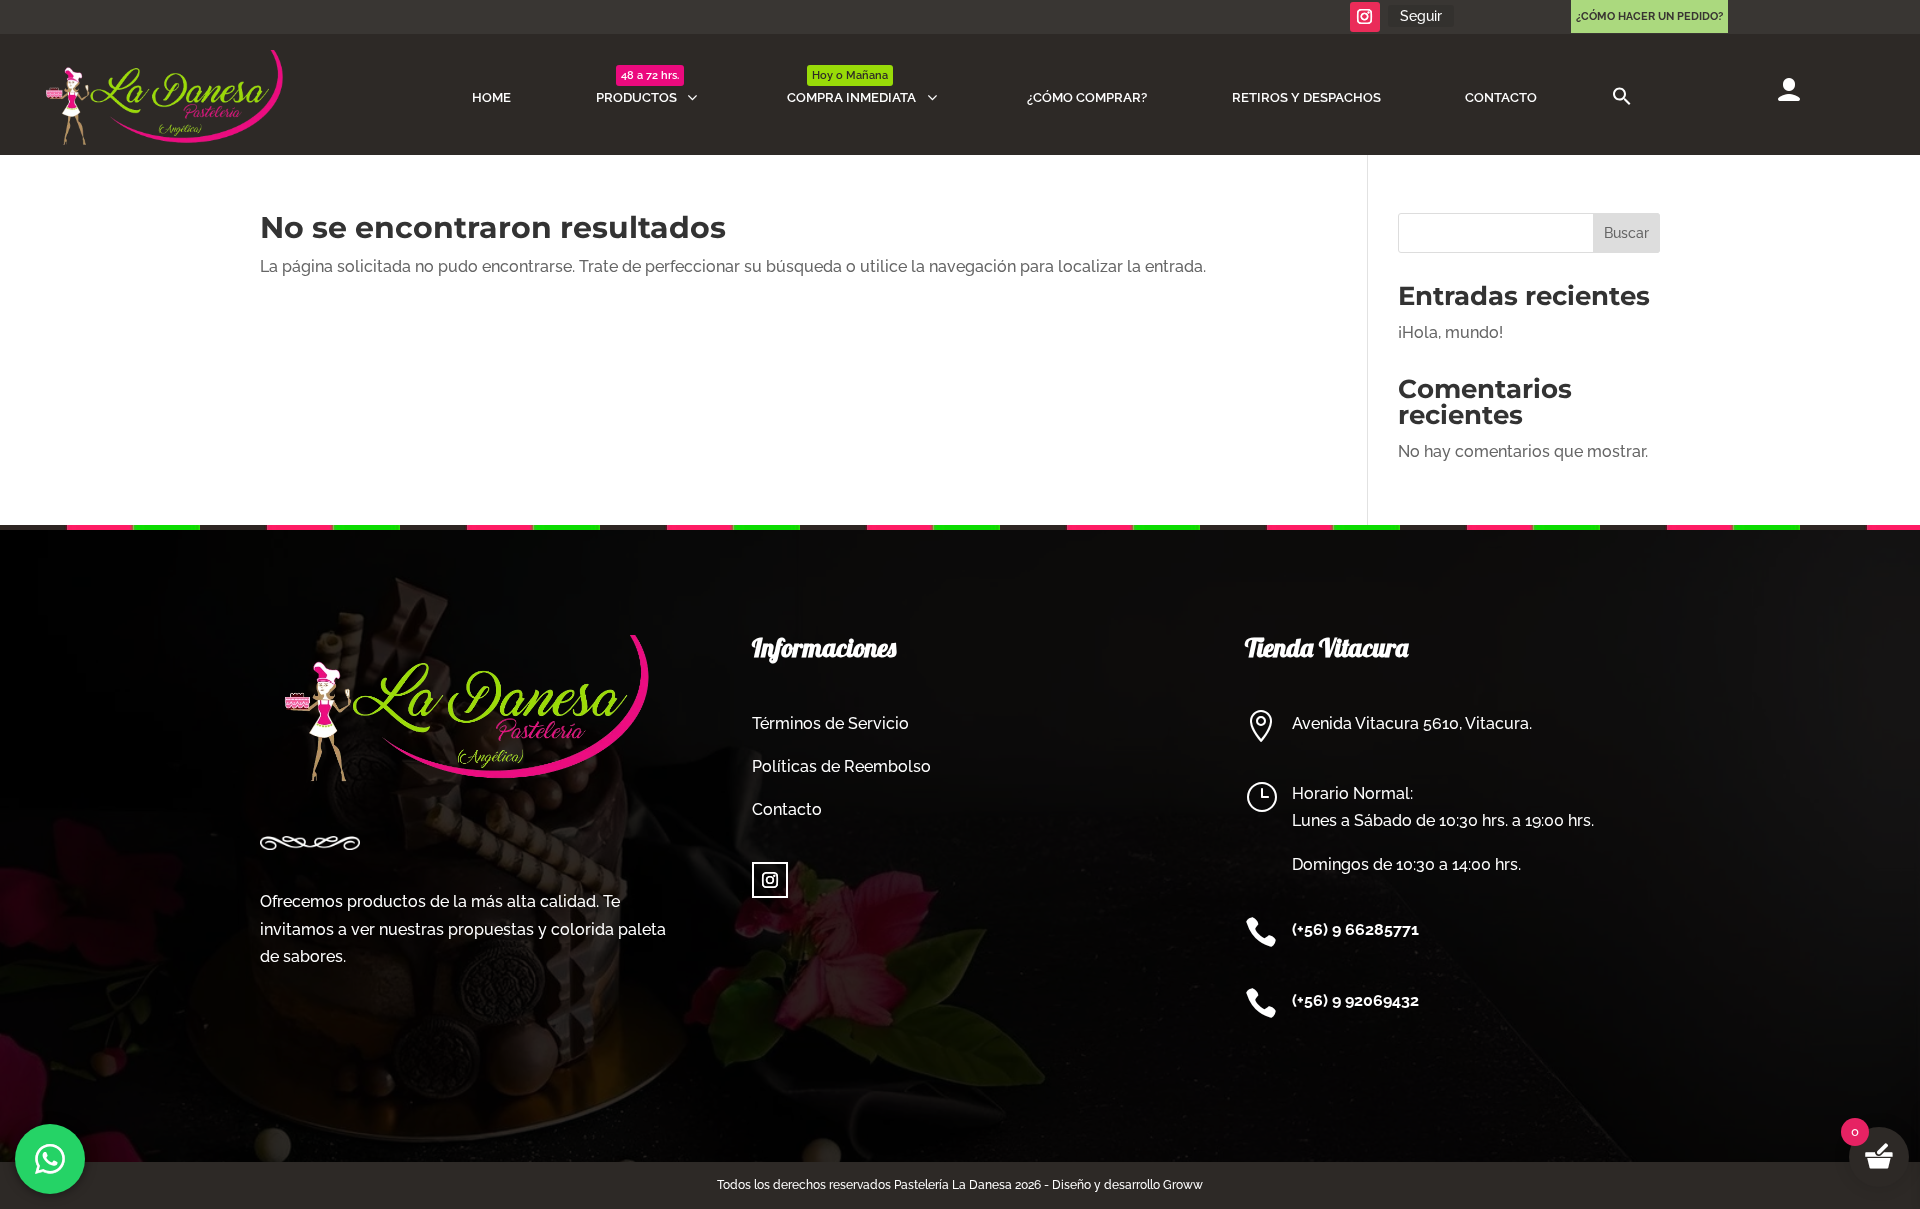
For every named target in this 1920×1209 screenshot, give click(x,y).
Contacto (787, 809)
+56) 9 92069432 (1358, 1000)
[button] (1622, 97)
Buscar (1626, 233)
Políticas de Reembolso (841, 766)
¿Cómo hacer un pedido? (1649, 16)
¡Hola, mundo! (1450, 332)
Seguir (1421, 16)
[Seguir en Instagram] (1365, 17)
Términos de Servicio (830, 723)
